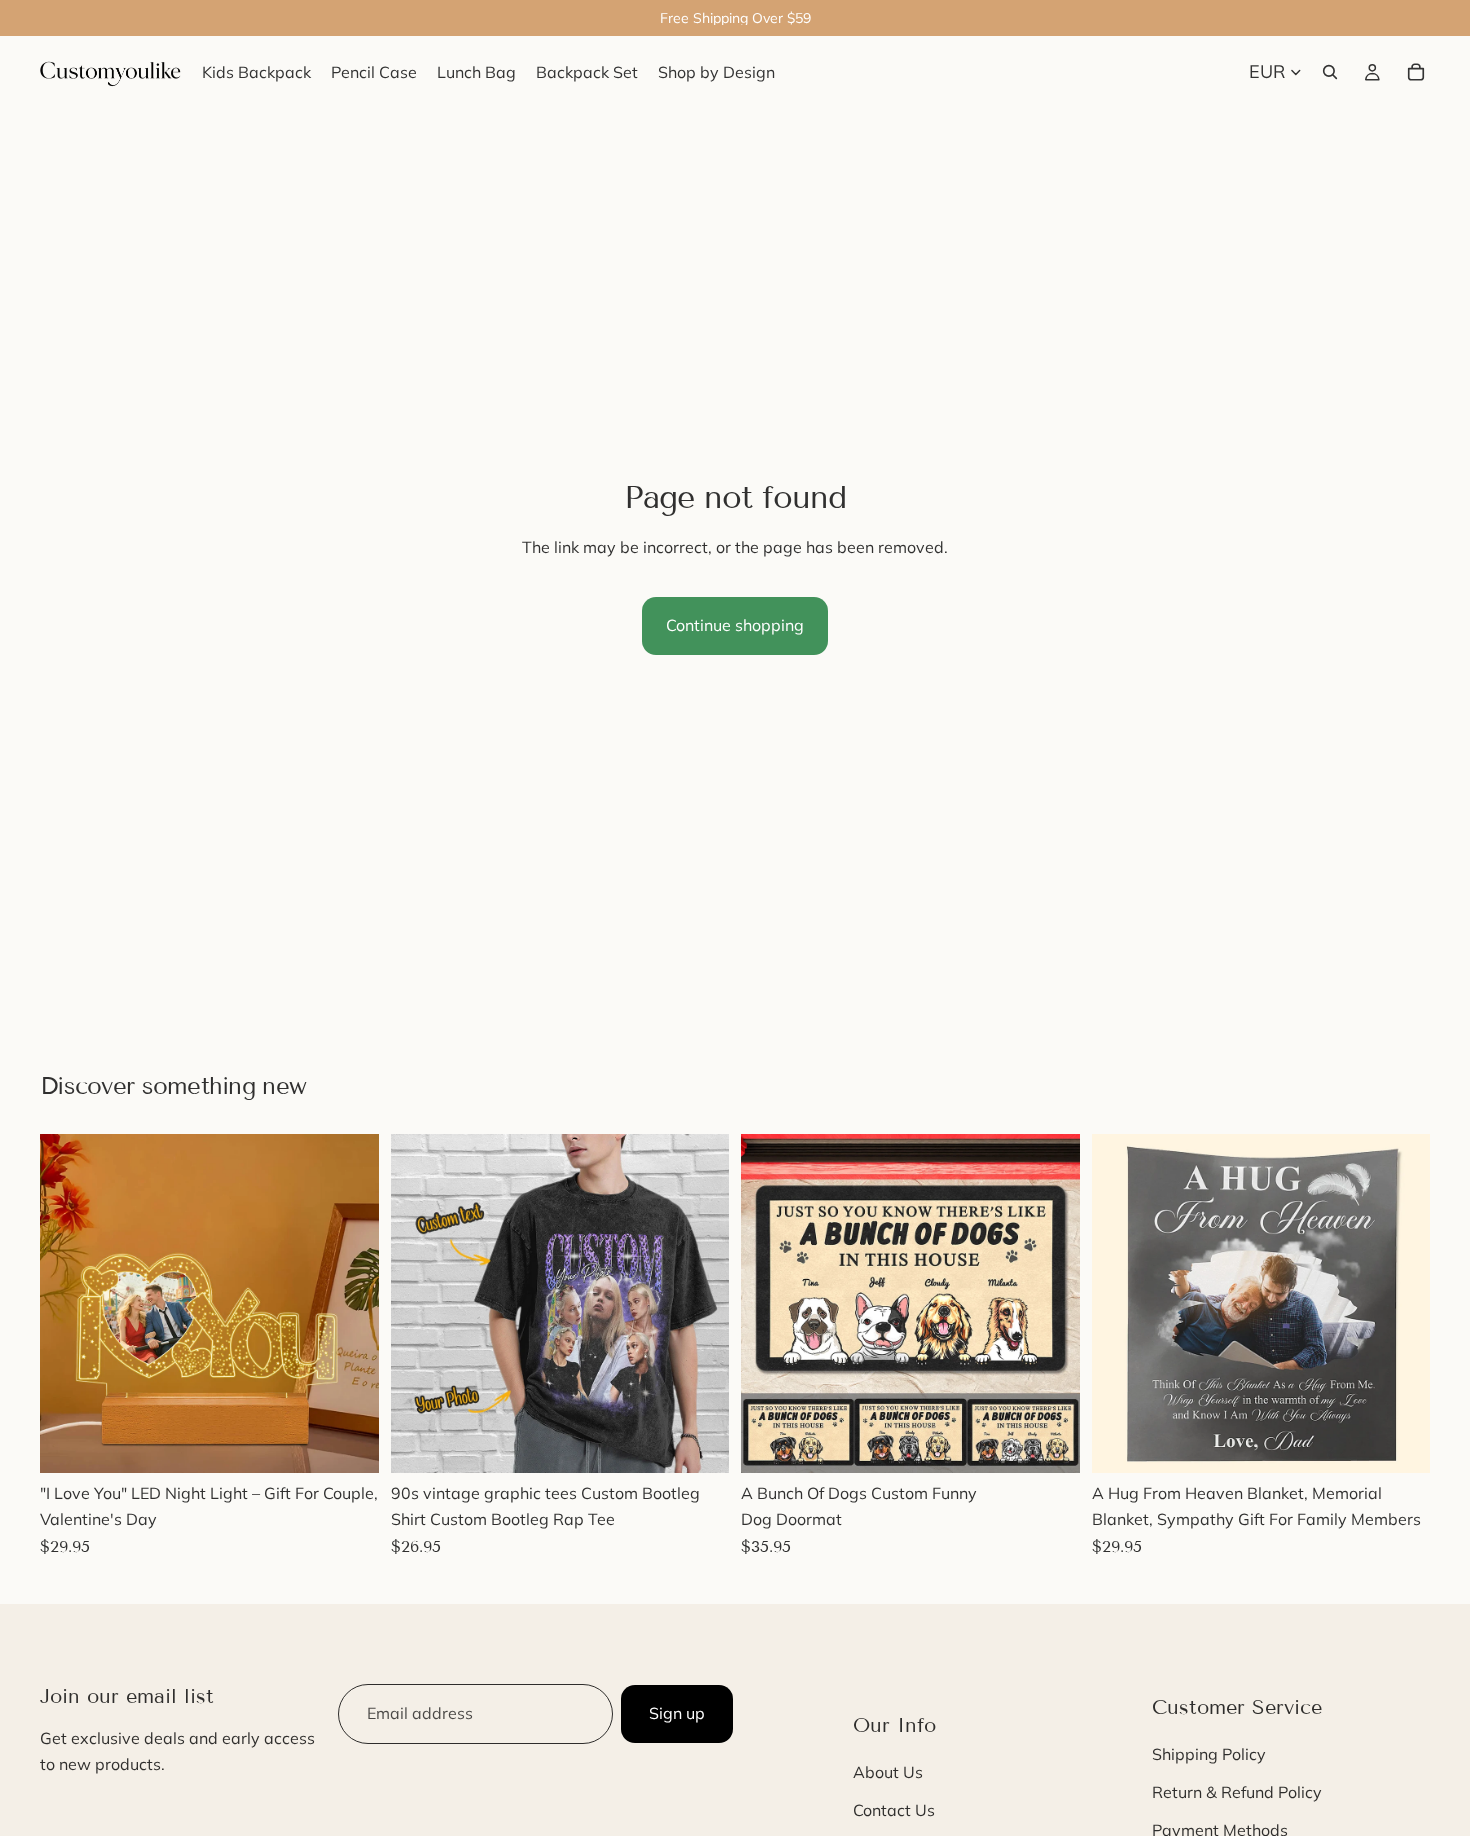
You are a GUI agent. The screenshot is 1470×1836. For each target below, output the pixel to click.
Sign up (677, 1713)
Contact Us (894, 1810)
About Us (888, 1772)
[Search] (1330, 72)
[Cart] (1416, 72)
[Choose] (348, 1443)
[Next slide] (349, 1304)
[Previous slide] (70, 1304)
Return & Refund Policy (1237, 1792)
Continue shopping (735, 625)
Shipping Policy (1209, 1754)
